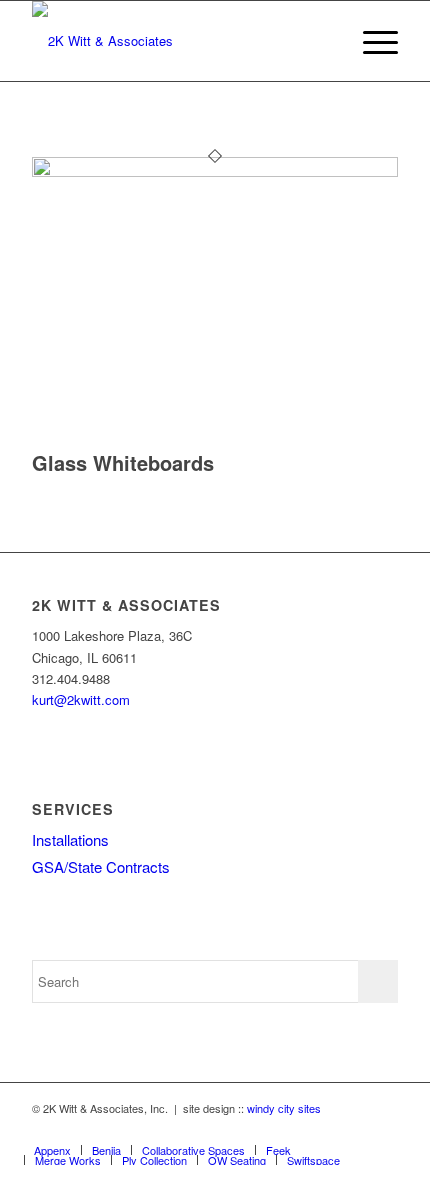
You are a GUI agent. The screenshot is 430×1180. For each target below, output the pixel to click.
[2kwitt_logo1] (178, 41)
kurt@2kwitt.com (81, 699)
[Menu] (370, 41)
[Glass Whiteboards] (215, 171)
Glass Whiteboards (123, 462)
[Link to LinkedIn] (383, 1129)
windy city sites (284, 1108)
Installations (70, 839)
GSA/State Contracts (101, 866)
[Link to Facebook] (353, 1129)
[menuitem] (370, 41)
